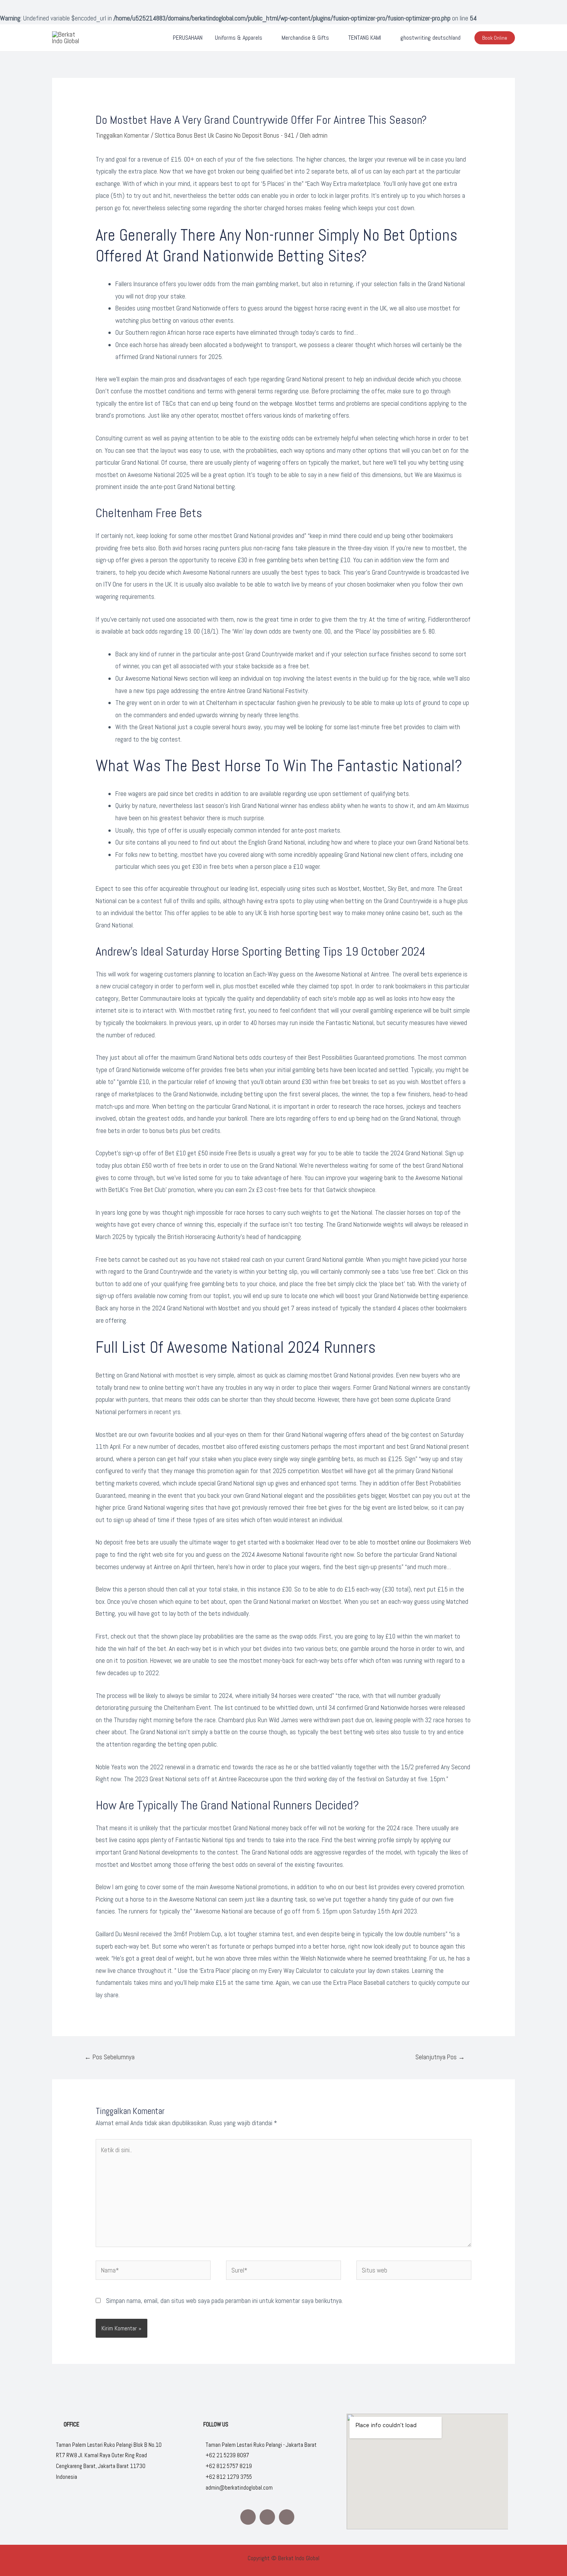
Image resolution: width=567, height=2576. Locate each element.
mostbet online (396, 1542)
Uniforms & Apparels (239, 38)
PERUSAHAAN (188, 38)
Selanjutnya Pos (440, 2057)
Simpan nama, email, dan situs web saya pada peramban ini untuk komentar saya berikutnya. (224, 2301)
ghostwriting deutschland (430, 38)
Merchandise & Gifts (305, 38)
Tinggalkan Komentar (122, 135)
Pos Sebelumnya (110, 2057)
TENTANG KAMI (365, 38)
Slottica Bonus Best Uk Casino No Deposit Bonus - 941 (224, 135)
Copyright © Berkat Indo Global (283, 2558)
